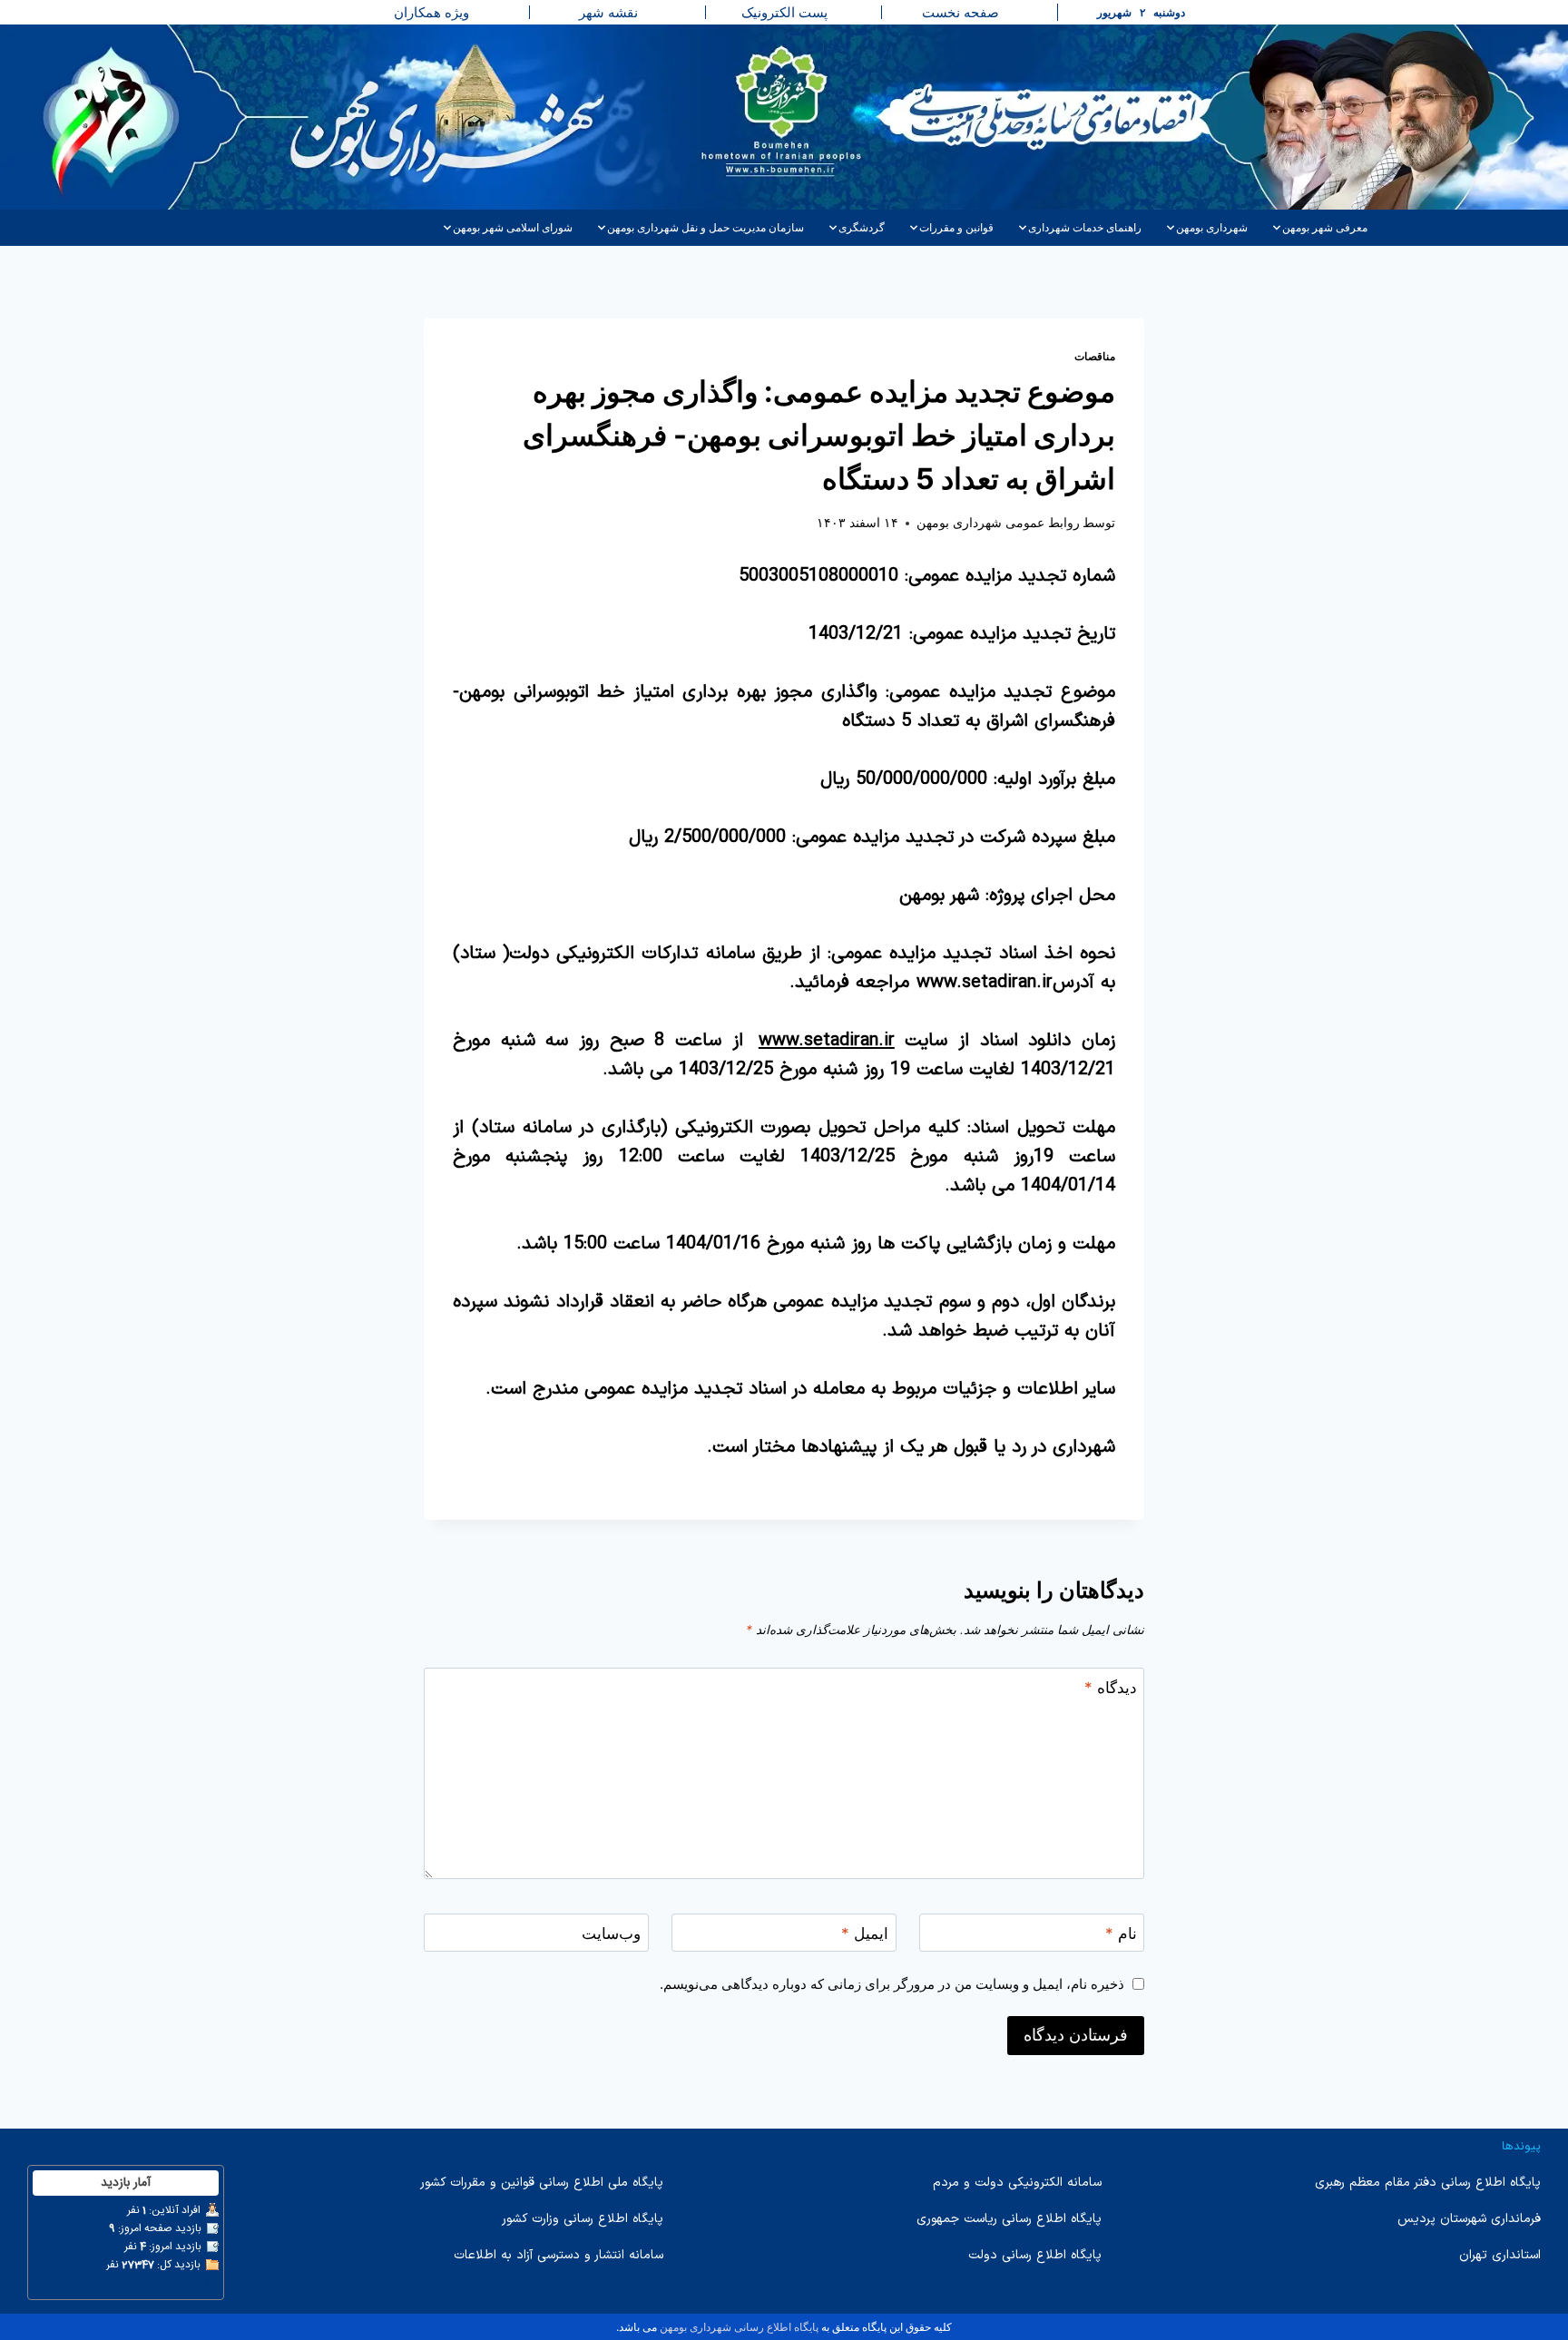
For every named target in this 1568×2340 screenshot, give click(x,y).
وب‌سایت (611, 1934)
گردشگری (862, 227)
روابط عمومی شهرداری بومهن (998, 523)
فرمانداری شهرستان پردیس (1469, 2219)
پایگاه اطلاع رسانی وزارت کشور (583, 2219)
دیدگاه (1111, 1688)
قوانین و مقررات (956, 227)
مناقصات (1095, 356)
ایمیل (865, 1934)
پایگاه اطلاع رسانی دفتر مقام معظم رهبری (1428, 2183)
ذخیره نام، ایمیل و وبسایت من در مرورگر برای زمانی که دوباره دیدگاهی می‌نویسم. (892, 1984)
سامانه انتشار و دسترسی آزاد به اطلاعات (559, 2255)
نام (1121, 1934)
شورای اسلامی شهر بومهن (513, 227)
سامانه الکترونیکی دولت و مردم (1017, 2183)
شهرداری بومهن (1212, 227)
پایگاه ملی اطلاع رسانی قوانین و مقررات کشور (542, 2183)
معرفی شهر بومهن (1325, 227)
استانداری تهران (1500, 2255)
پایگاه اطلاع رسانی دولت (1035, 2255)
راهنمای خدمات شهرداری (1085, 227)
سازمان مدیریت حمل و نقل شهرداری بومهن (706, 227)
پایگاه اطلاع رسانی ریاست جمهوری (1009, 2219)
